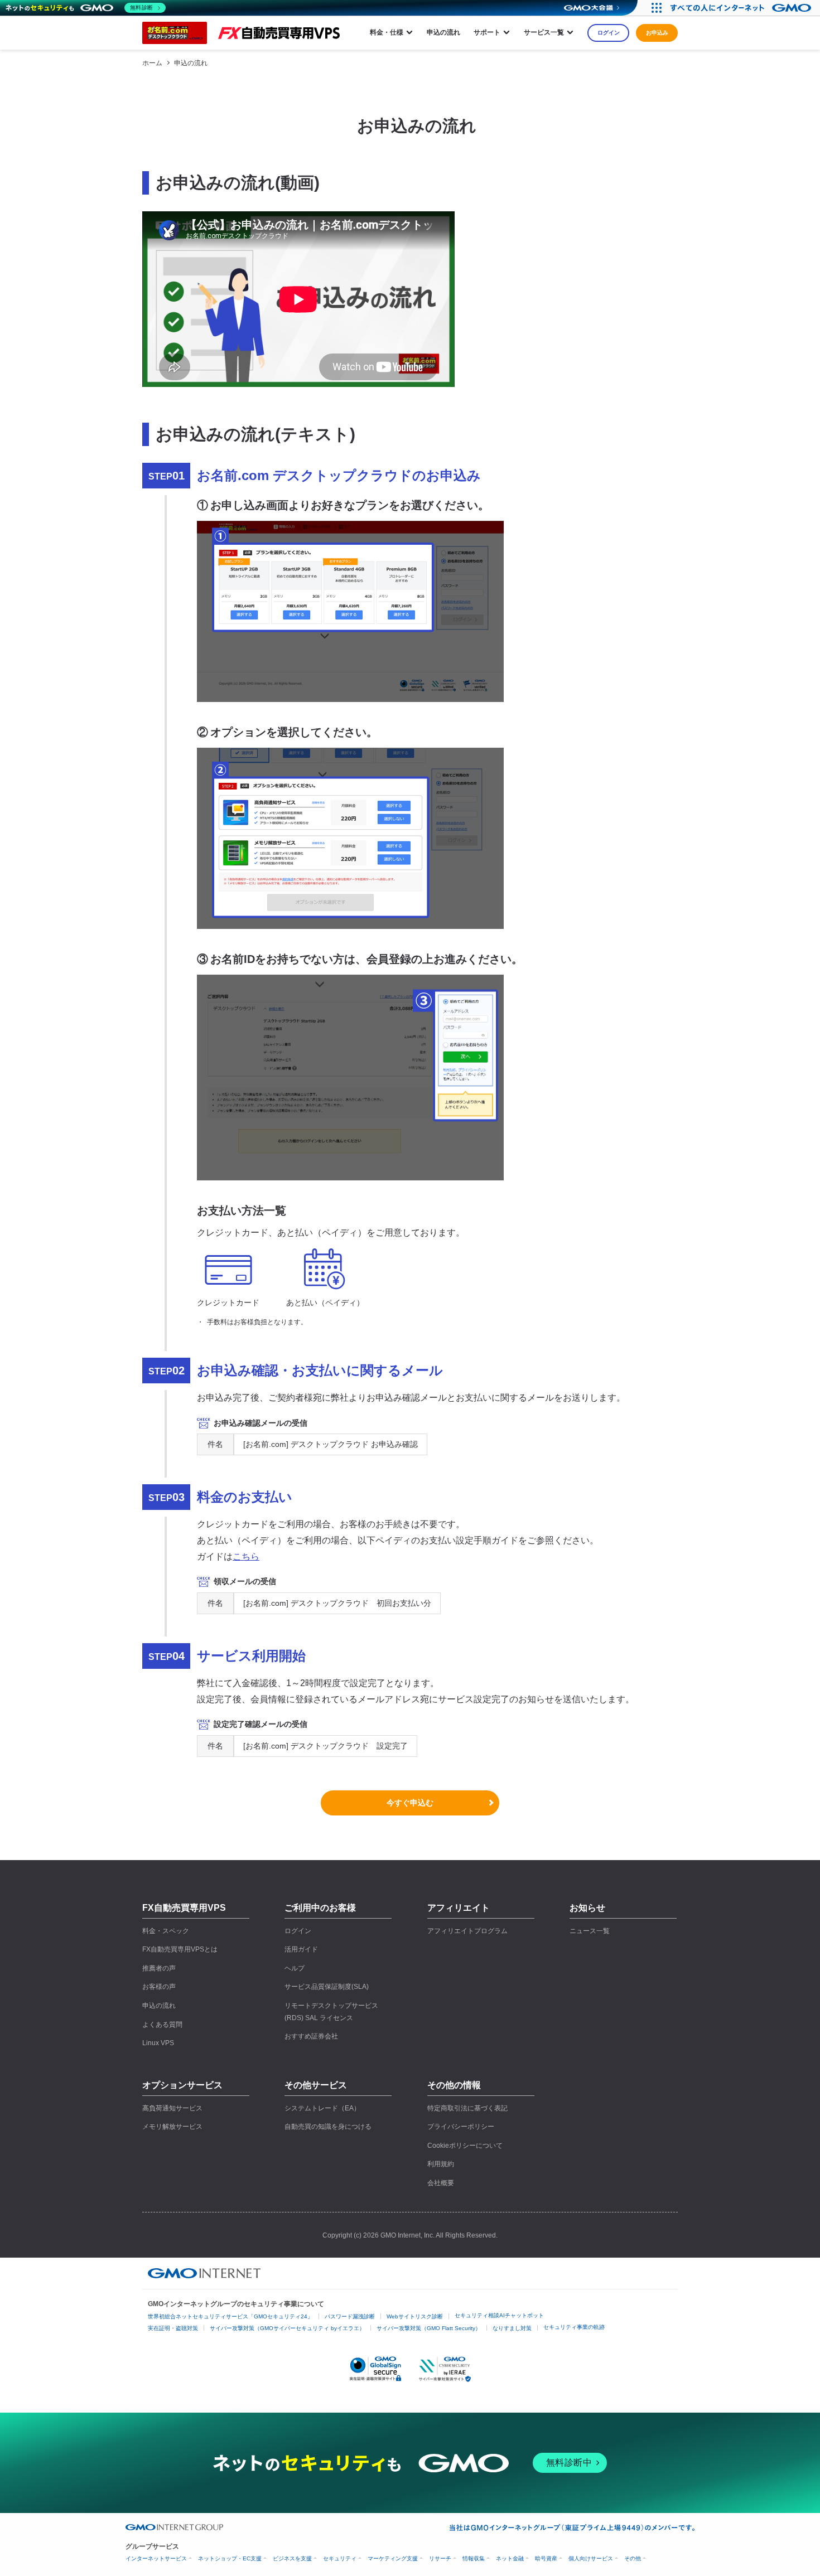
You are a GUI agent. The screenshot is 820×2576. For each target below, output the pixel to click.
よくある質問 (162, 2025)
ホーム (152, 63)
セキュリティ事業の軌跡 (574, 2327)
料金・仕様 (387, 32)
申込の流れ (443, 32)
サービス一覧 (544, 32)
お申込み (657, 33)
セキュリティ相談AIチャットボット (499, 2315)
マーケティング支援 (393, 2558)
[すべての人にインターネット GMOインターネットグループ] (742, 8)
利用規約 (441, 2164)
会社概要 (441, 2183)
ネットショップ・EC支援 (230, 2558)
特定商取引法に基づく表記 (467, 2108)
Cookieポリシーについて (465, 2146)
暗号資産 (546, 2558)
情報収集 (474, 2558)
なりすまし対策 (512, 2328)
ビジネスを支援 (292, 2558)
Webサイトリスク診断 (415, 2316)
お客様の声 (159, 1987)
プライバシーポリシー (461, 2127)
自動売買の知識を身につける (328, 2127)
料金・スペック (166, 1931)
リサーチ (440, 2558)
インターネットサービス (156, 2558)
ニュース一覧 (590, 1931)
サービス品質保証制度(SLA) (327, 1987)
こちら (246, 1556)
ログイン (609, 33)
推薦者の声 (159, 1968)
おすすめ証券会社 (311, 2036)
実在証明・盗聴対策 (173, 2328)
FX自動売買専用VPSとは (180, 1949)
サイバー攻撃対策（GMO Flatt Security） (429, 2328)
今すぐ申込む (410, 1803)
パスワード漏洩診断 (350, 2316)
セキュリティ (340, 2558)
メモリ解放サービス (172, 2127)
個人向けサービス (591, 2558)
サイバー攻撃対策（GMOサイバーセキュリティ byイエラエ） (287, 2328)
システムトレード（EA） (322, 2108)
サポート (487, 32)
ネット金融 (510, 2558)
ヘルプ (295, 1968)
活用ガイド (301, 1949)
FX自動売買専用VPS (184, 1908)
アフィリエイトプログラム (467, 1931)
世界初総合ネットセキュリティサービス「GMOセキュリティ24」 (230, 2316)
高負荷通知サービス (172, 2108)
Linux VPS (158, 2043)
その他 (633, 2558)
